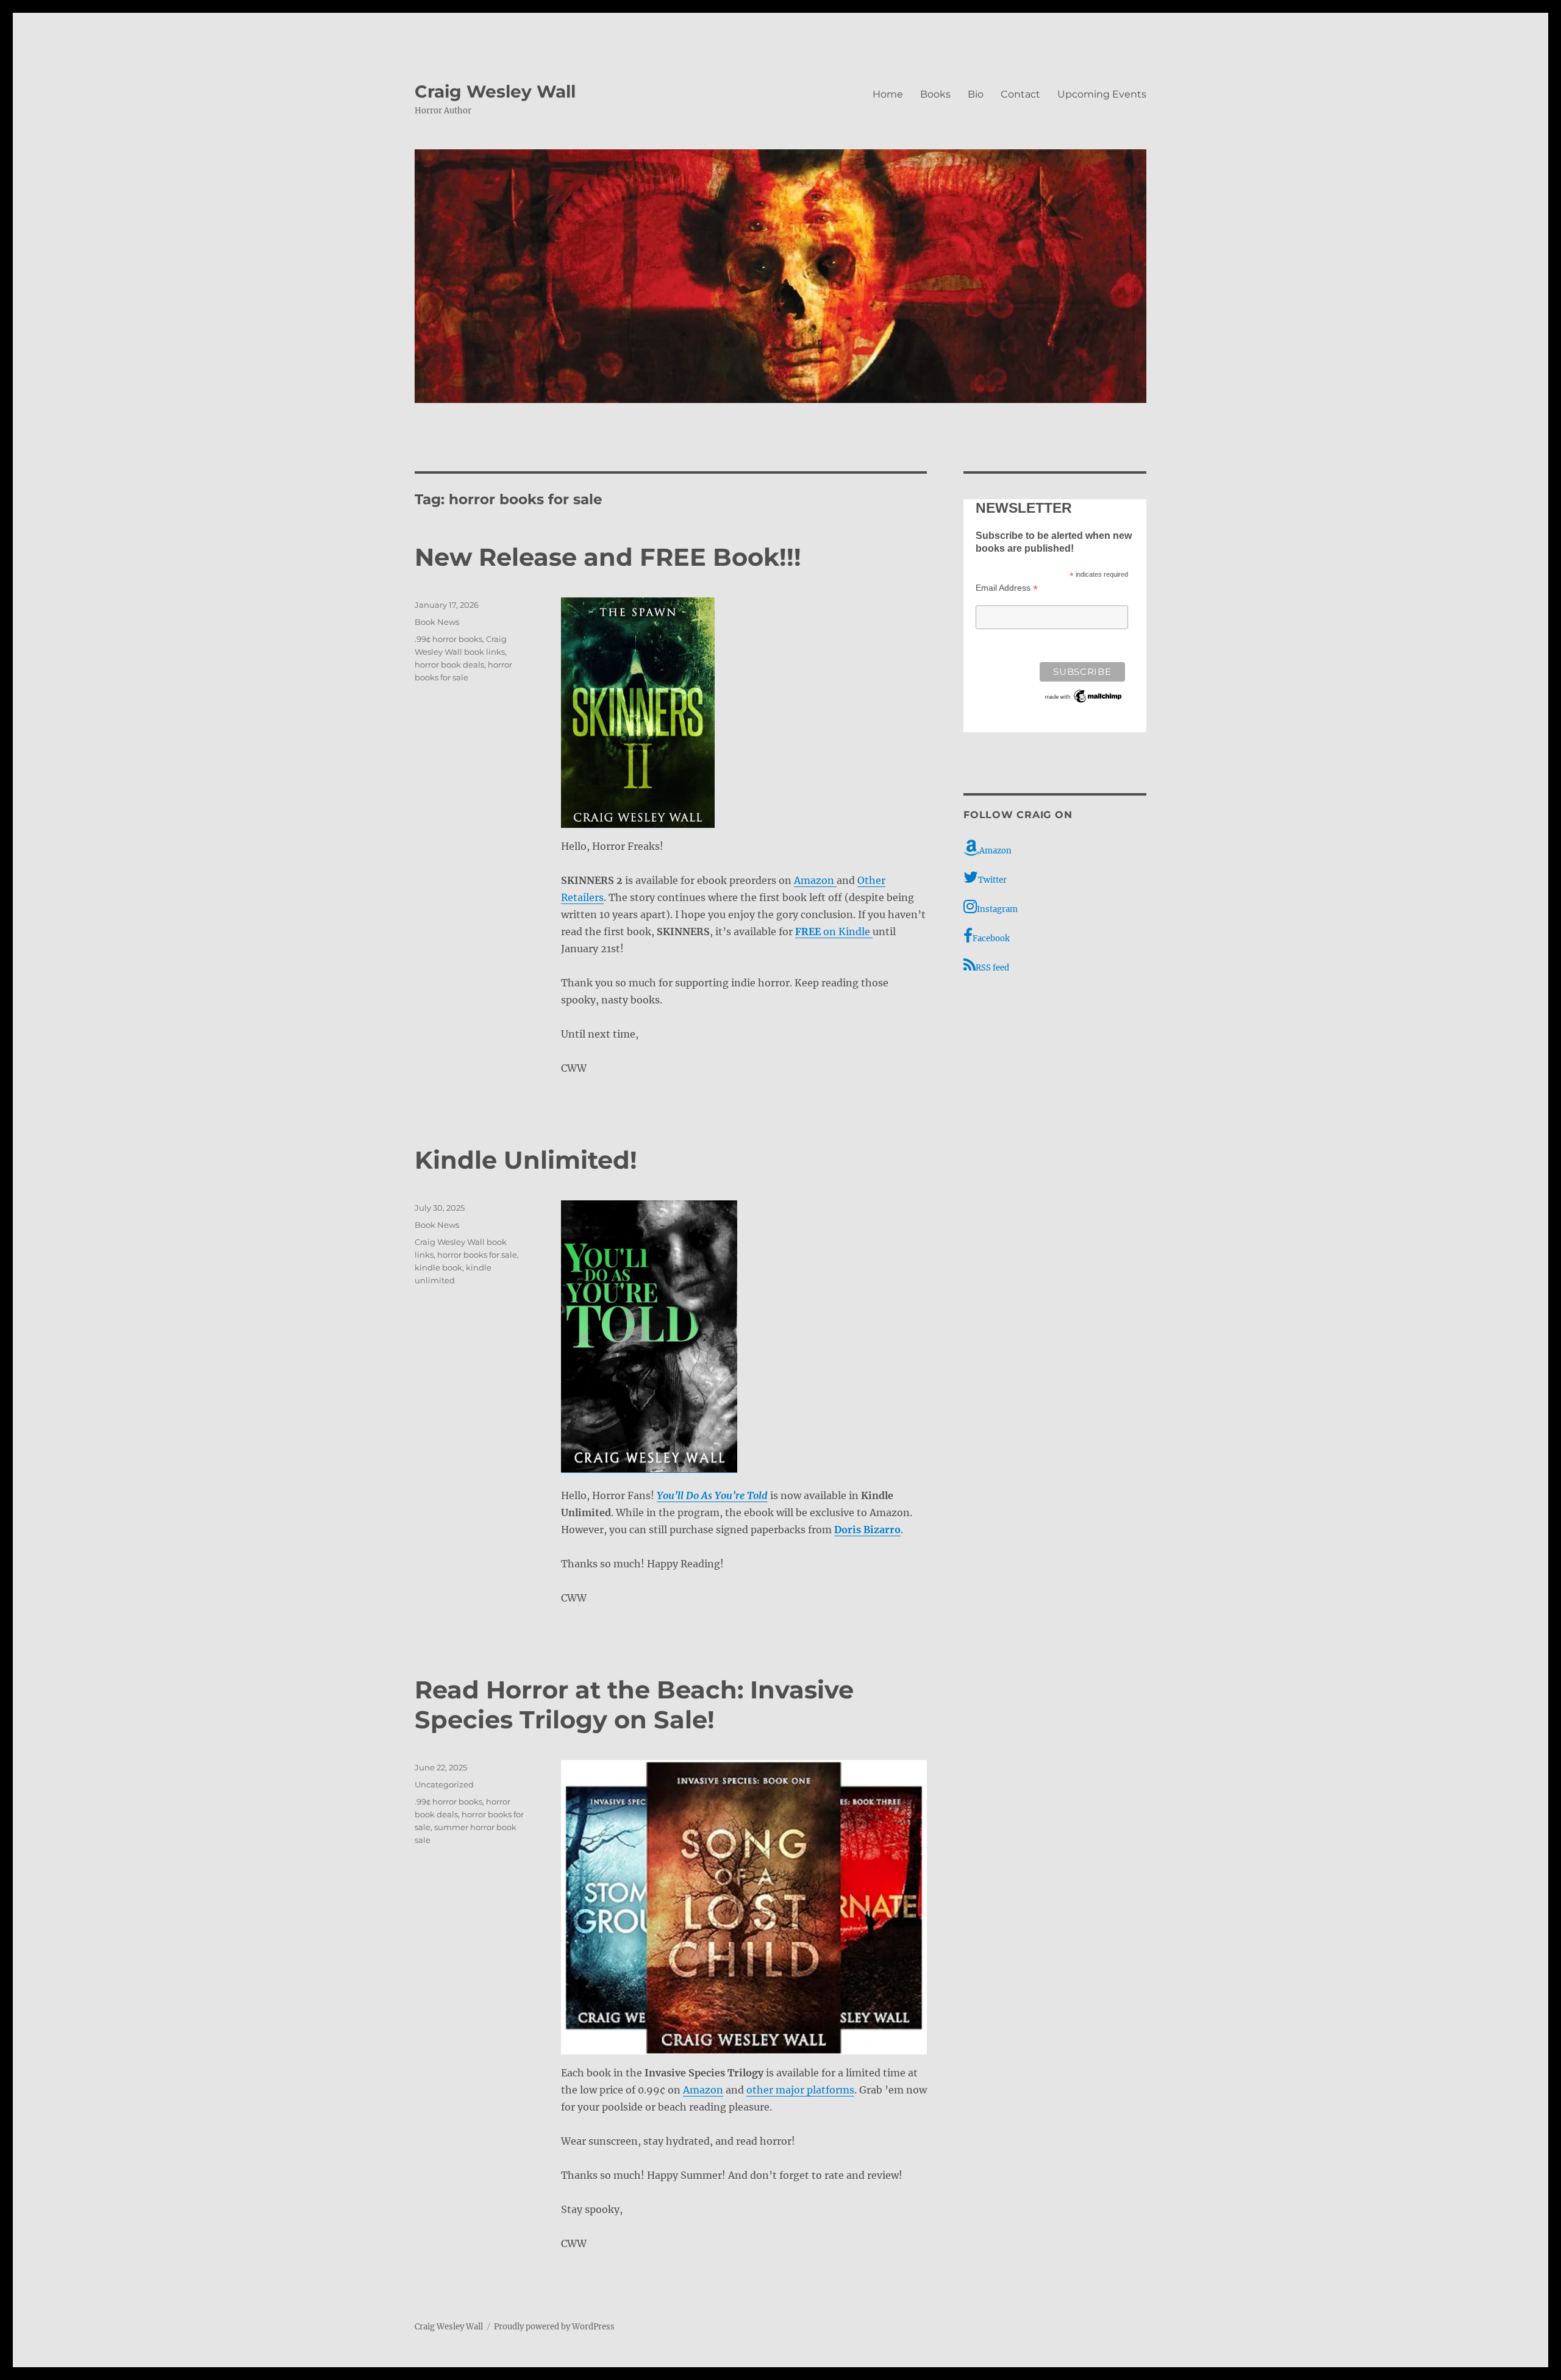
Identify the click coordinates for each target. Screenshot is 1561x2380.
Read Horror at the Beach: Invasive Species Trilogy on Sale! (634, 1705)
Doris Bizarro (867, 1530)
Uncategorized (444, 1784)
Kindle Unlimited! (526, 1160)
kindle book (438, 1267)
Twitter (992, 880)
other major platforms (800, 2090)
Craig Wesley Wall (495, 91)
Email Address (1007, 588)
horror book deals (449, 664)
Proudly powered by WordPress (554, 2327)
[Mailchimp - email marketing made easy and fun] (1084, 696)
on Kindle (834, 932)
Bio (976, 94)
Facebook (991, 939)
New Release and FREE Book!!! (608, 557)
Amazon (815, 880)
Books (935, 94)
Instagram (997, 909)
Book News (437, 622)
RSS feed (992, 968)
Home (888, 94)
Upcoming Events (1102, 94)
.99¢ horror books (448, 639)
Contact (1020, 94)
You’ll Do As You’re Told (712, 1495)
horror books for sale (477, 1255)
